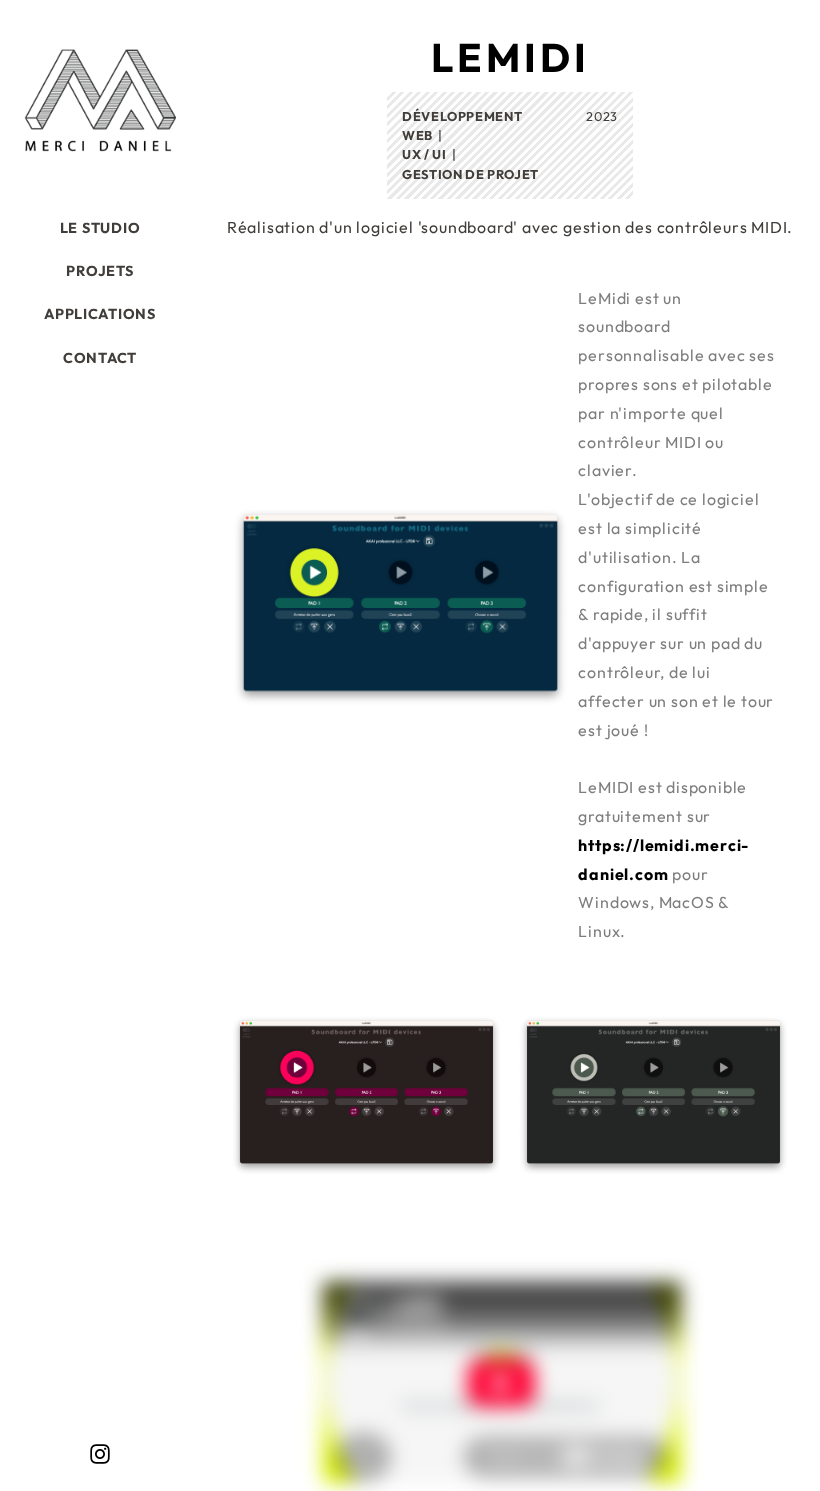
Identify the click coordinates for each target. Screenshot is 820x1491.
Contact (100, 358)
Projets (99, 271)
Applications (100, 314)
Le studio (100, 228)
